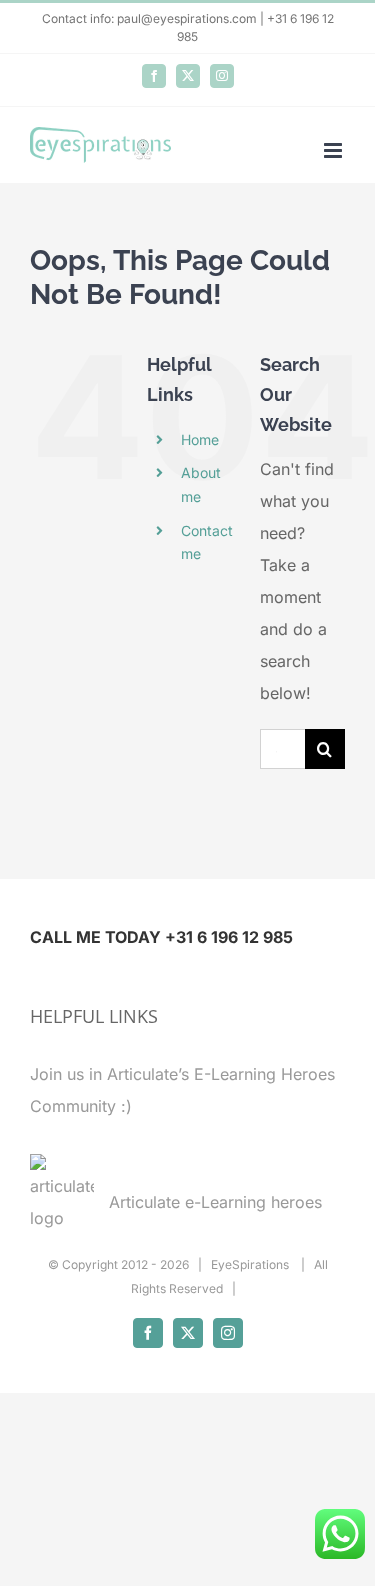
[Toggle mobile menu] (334, 150)
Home (200, 439)
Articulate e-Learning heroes (215, 1202)
